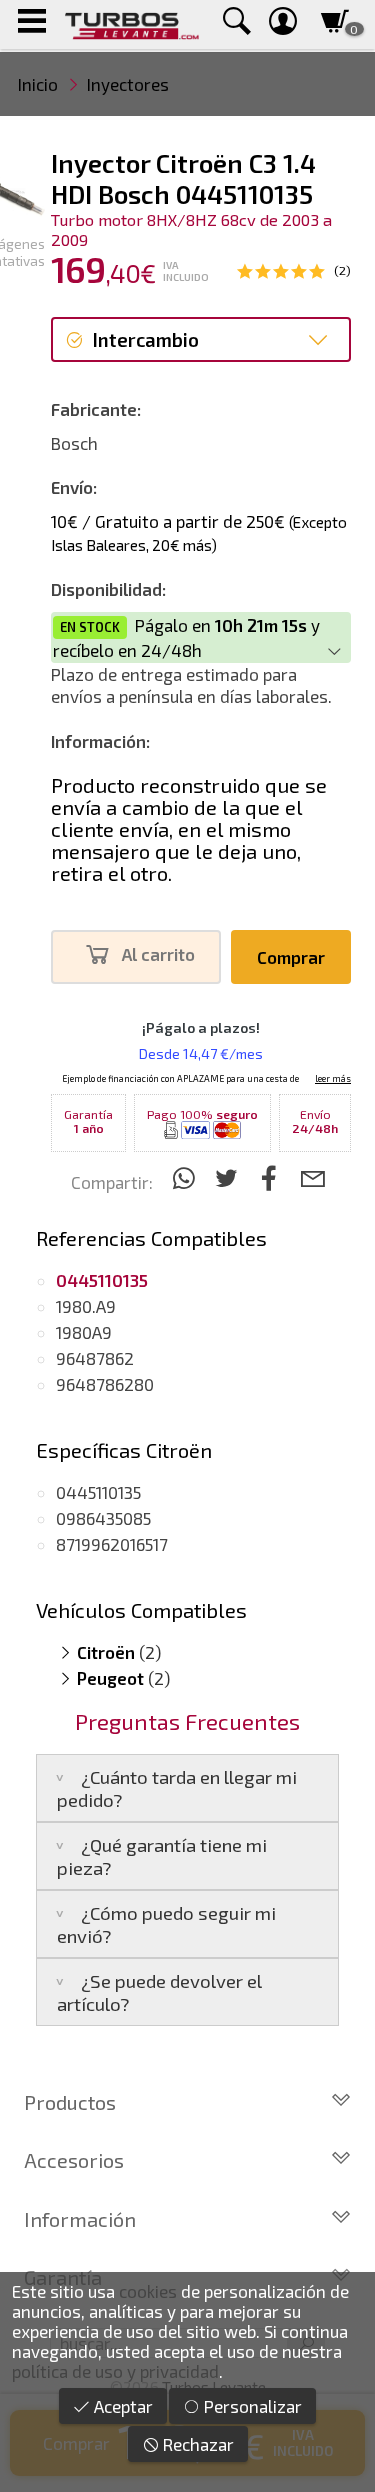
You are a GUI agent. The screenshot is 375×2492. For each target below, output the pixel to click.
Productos (70, 2102)
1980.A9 (86, 1306)
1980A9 (84, 1332)
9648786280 (105, 1384)
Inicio (38, 84)
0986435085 (103, 1518)
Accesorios (74, 2160)
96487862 (95, 1358)
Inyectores (128, 84)
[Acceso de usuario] (283, 24)
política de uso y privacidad (115, 2371)
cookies (148, 2291)
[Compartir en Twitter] (229, 1177)
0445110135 (98, 1492)
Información (80, 2219)
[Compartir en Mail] (312, 1177)
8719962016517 (112, 1544)
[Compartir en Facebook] (272, 1177)
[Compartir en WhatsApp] (186, 1177)
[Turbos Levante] (131, 24)
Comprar (291, 957)
